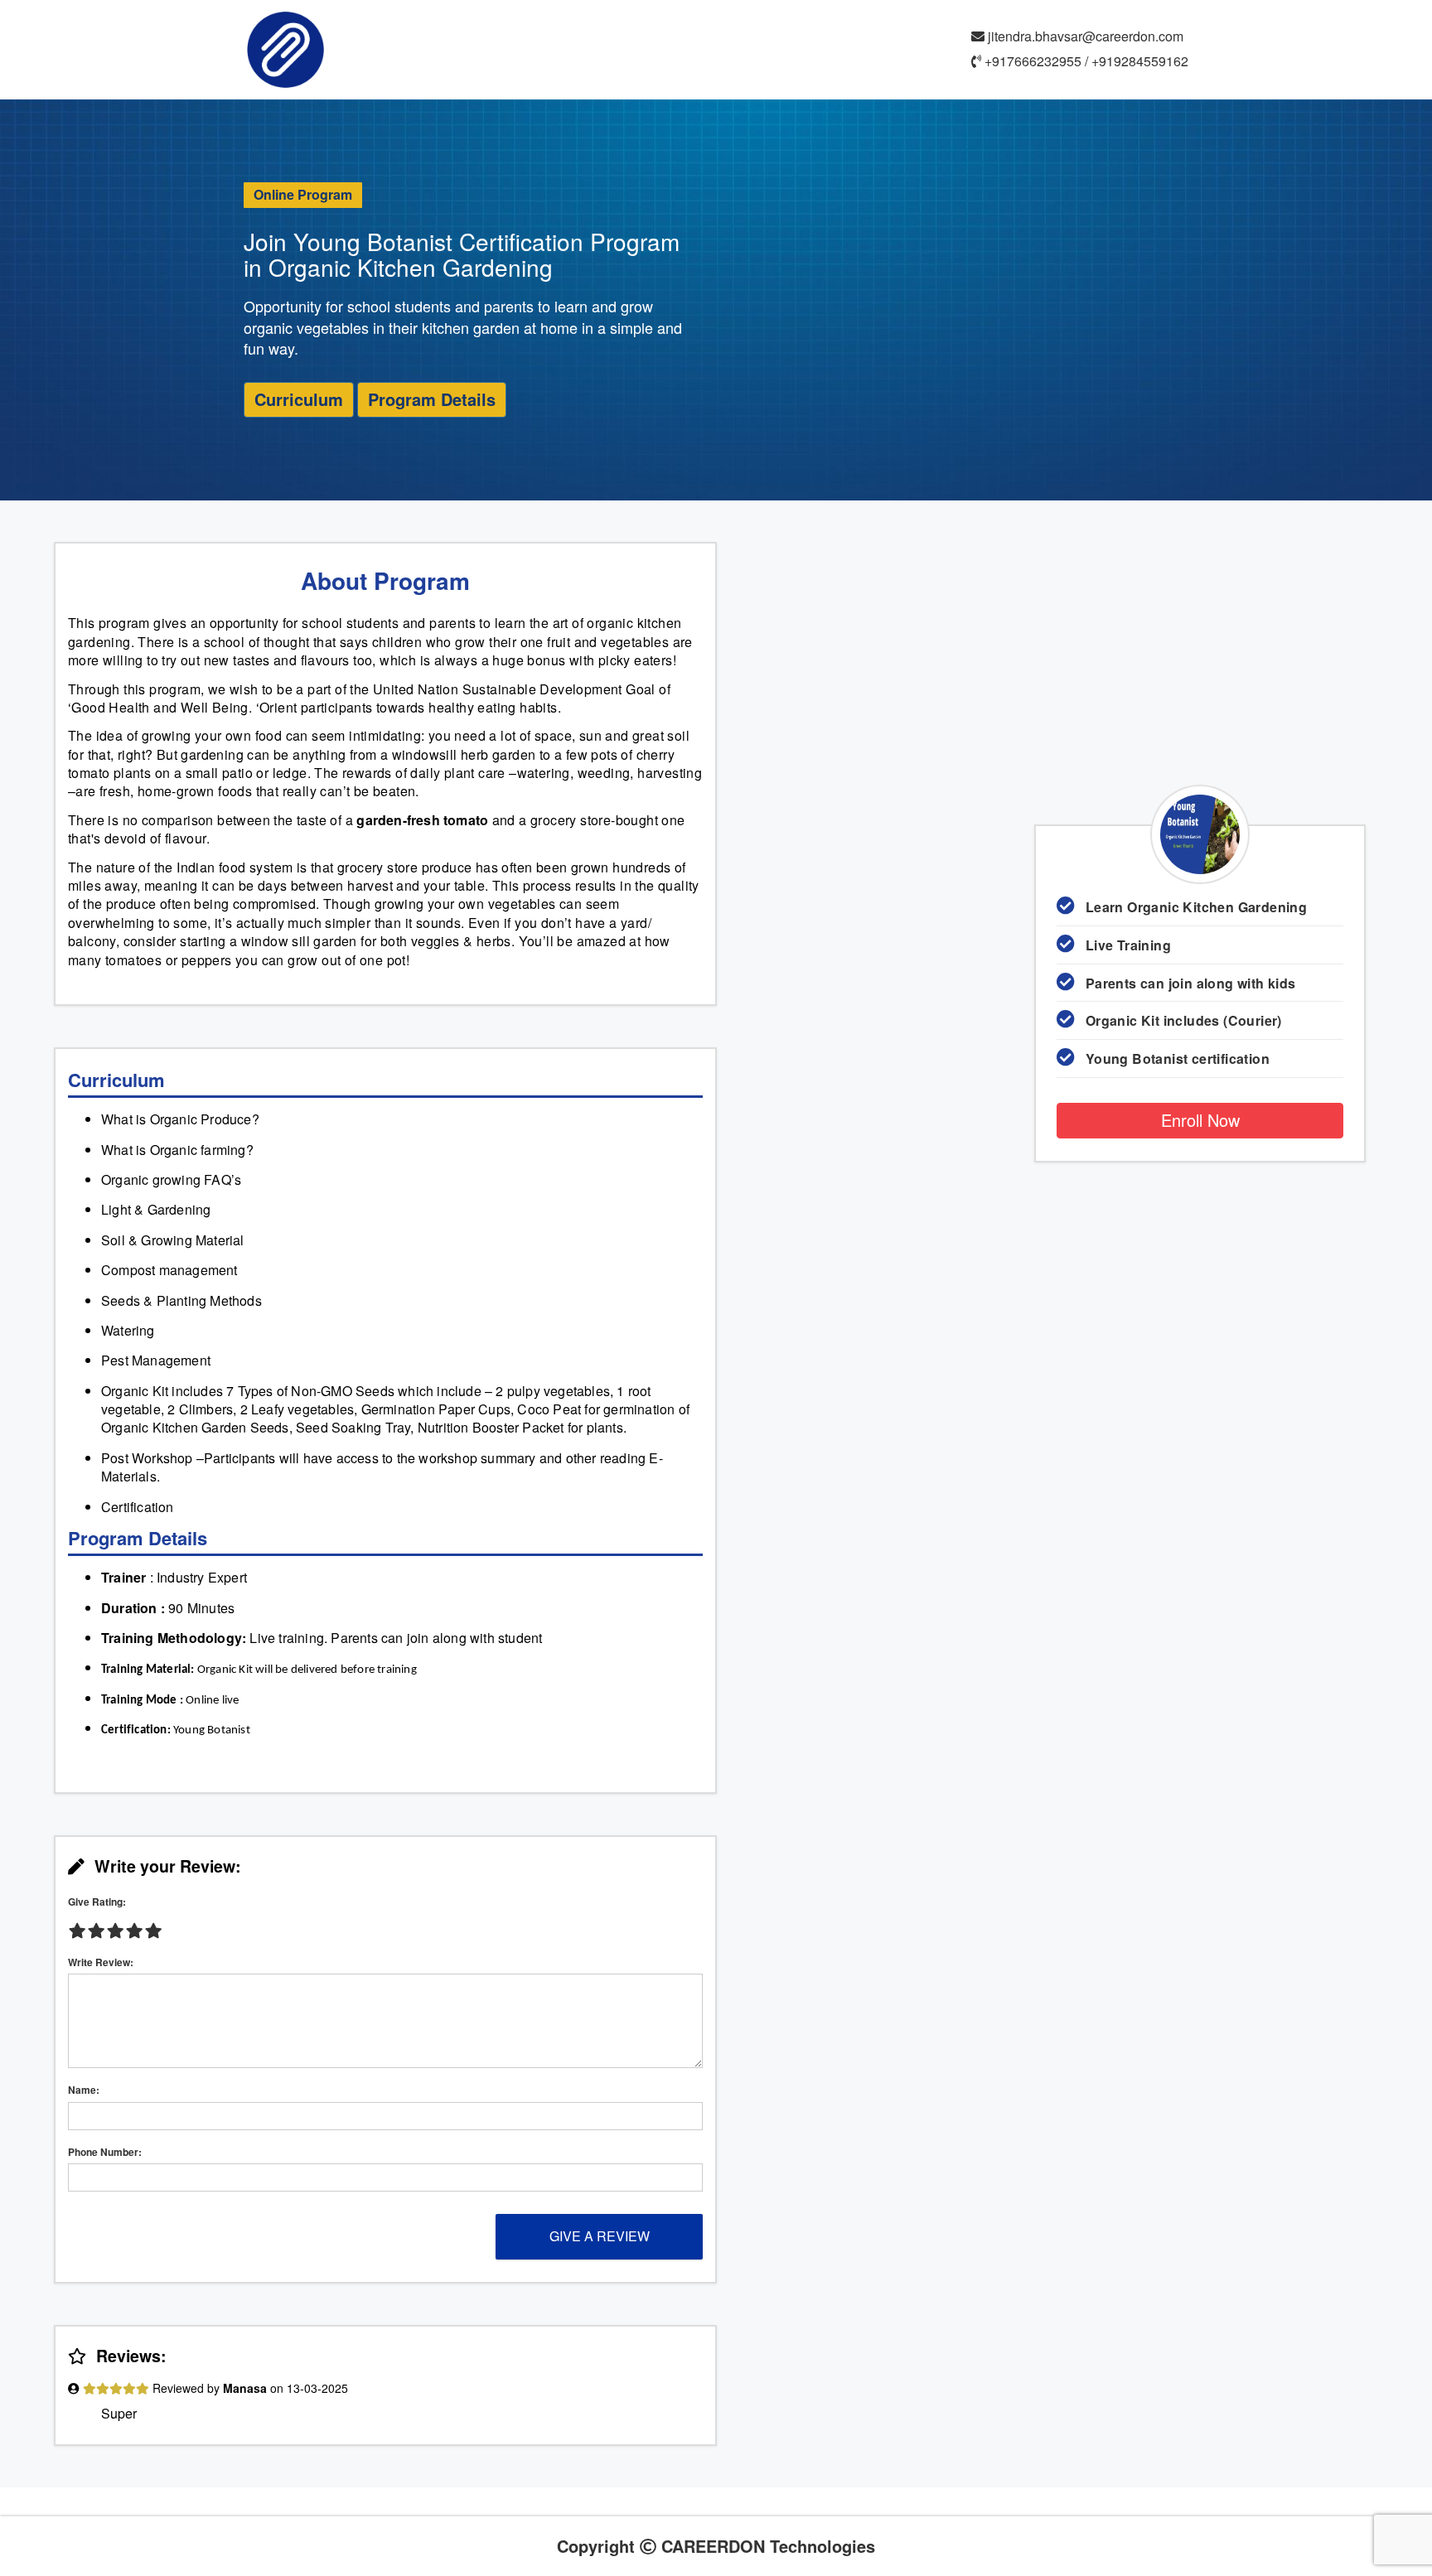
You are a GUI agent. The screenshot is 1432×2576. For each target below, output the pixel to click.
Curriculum (299, 399)
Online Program (303, 194)
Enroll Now (1200, 1120)
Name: (84, 2090)
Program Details (432, 399)
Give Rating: (97, 1902)
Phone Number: (105, 2152)
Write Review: (101, 1962)
